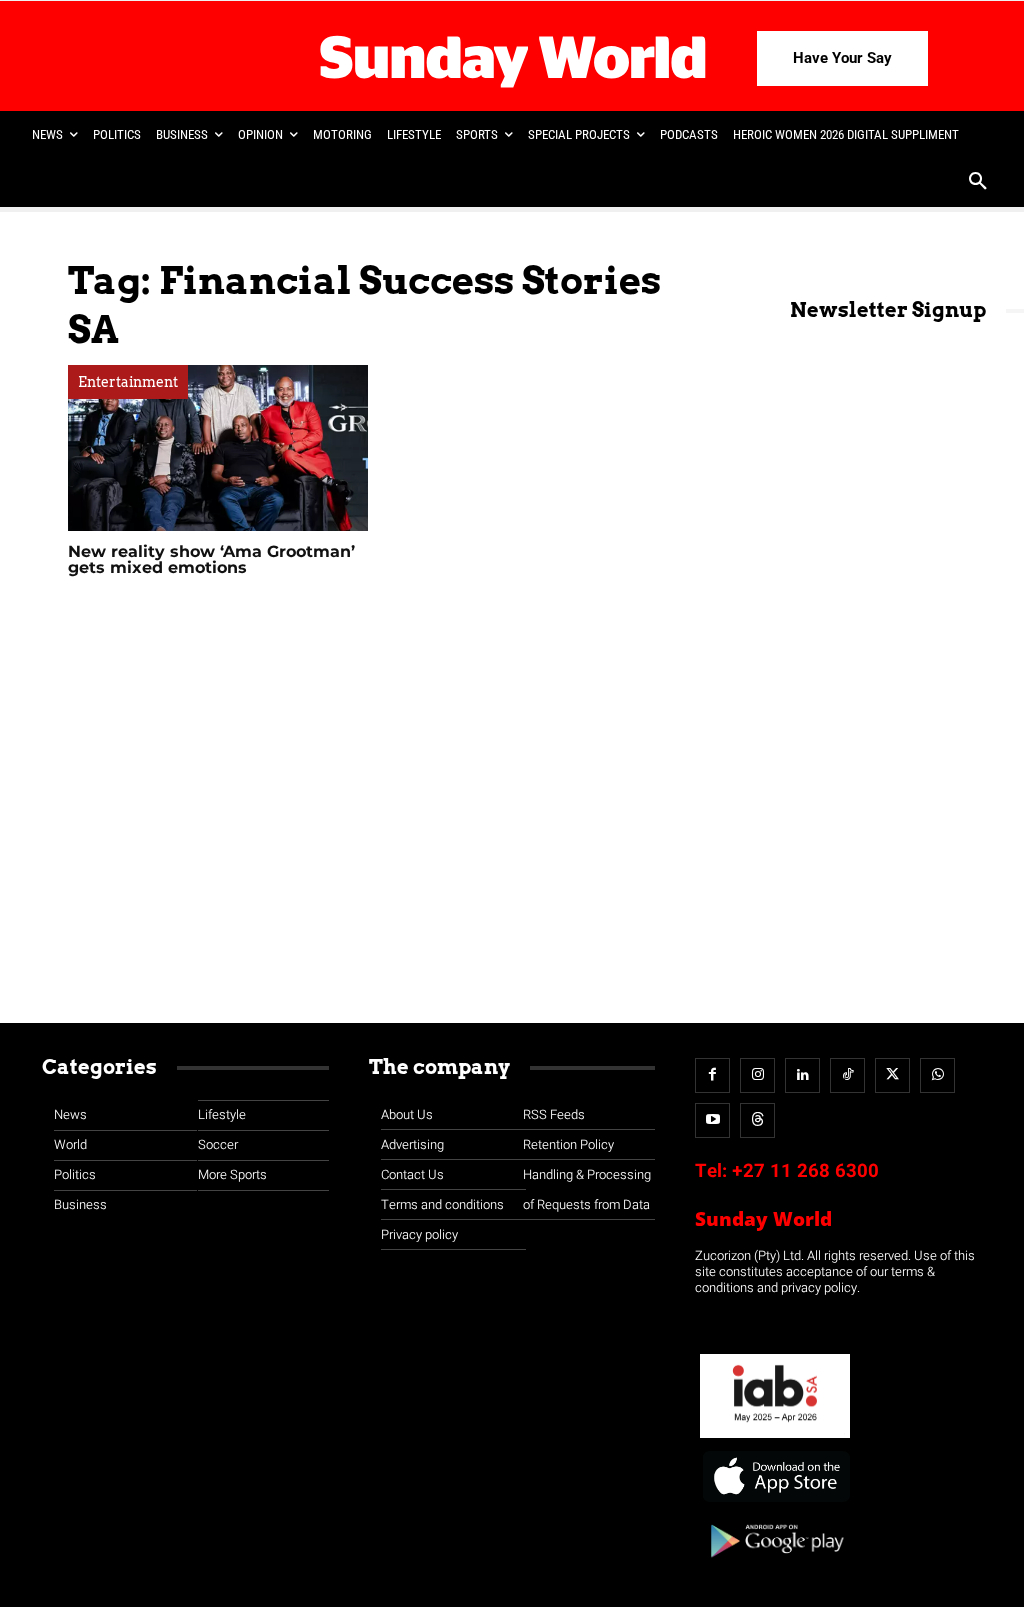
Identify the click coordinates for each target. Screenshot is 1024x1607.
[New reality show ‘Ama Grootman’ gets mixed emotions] (218, 448)
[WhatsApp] (937, 1075)
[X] (892, 1075)
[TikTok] (847, 1075)
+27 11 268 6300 (805, 1171)
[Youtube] (712, 1120)
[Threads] (757, 1120)
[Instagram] (757, 1075)
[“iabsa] (775, 1438)
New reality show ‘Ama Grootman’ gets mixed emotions (211, 559)
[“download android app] (775, 1564)
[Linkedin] (802, 1075)
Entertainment (128, 382)
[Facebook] (712, 1075)
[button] (978, 183)
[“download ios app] (775, 1502)
